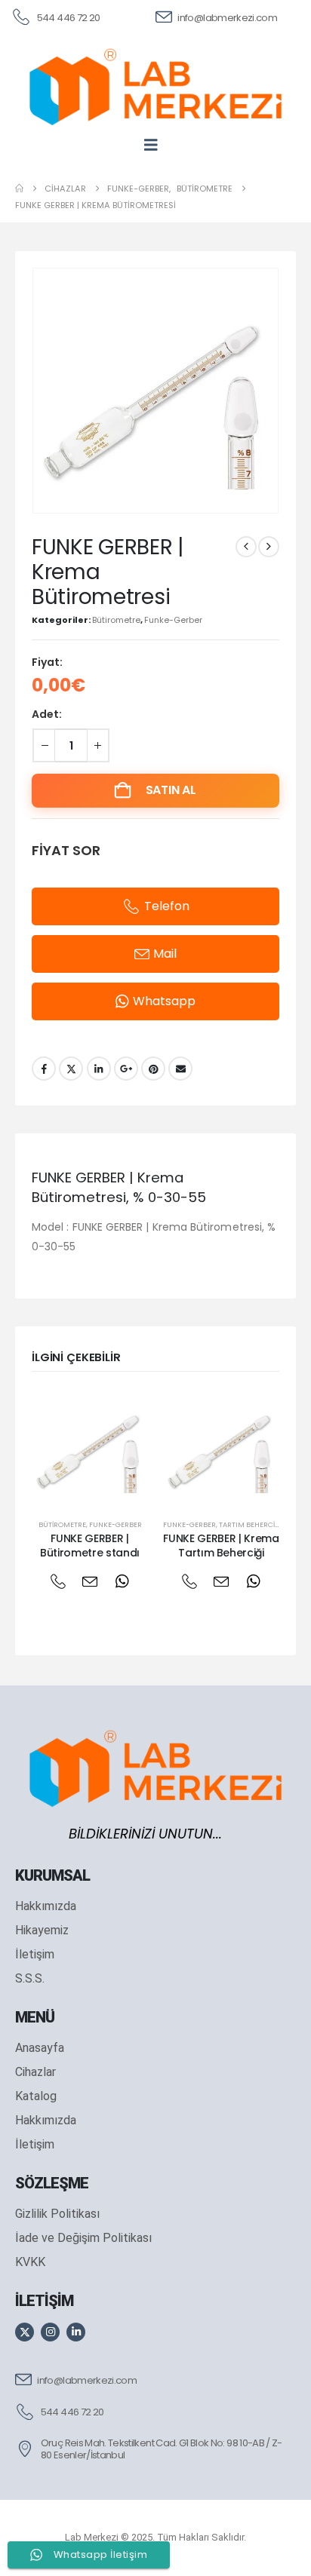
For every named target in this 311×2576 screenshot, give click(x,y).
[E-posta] (90, 1582)
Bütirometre (116, 620)
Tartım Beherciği (250, 1524)
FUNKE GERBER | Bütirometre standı (90, 1546)
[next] (269, 547)
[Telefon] (58, 1582)
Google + (126, 1069)
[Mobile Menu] (156, 145)
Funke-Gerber (173, 620)
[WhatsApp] (122, 1582)
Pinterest (153, 1069)
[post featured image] (90, 1446)
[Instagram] (50, 2332)
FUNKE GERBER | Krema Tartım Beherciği (221, 1546)
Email (180, 1069)
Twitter (71, 1069)
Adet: (47, 714)
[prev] (246, 547)
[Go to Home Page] (19, 189)
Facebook (44, 1069)
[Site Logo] (155, 87)
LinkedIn (99, 1069)
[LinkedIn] (76, 2332)
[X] (25, 2332)
